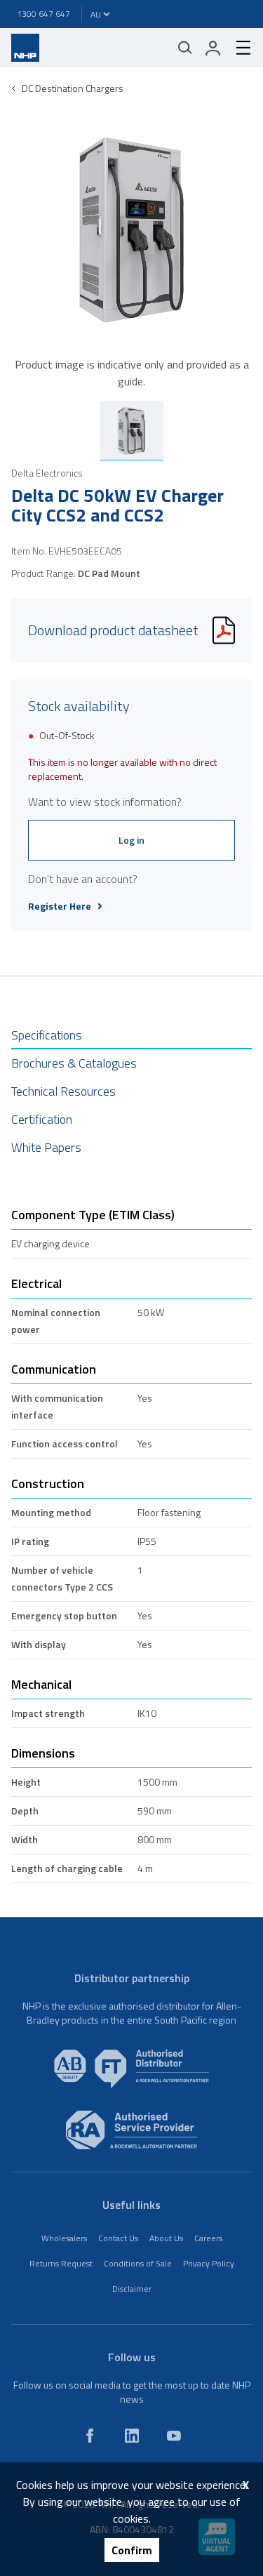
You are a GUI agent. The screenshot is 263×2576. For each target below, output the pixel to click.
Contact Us (118, 2238)
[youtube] (174, 2436)
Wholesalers (64, 2238)
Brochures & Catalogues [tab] (74, 1063)
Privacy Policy (209, 2263)
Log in (131, 840)
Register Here (60, 906)
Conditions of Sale (138, 2263)
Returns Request (61, 2263)
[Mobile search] (185, 48)
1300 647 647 (43, 14)
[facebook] (90, 2436)
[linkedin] (132, 2436)
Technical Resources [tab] (63, 1091)
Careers (208, 2238)
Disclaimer (132, 2289)
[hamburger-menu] (238, 48)
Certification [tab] (42, 1119)
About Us (166, 2238)
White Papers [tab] (46, 1147)
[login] (213, 48)
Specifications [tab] (47, 1035)
